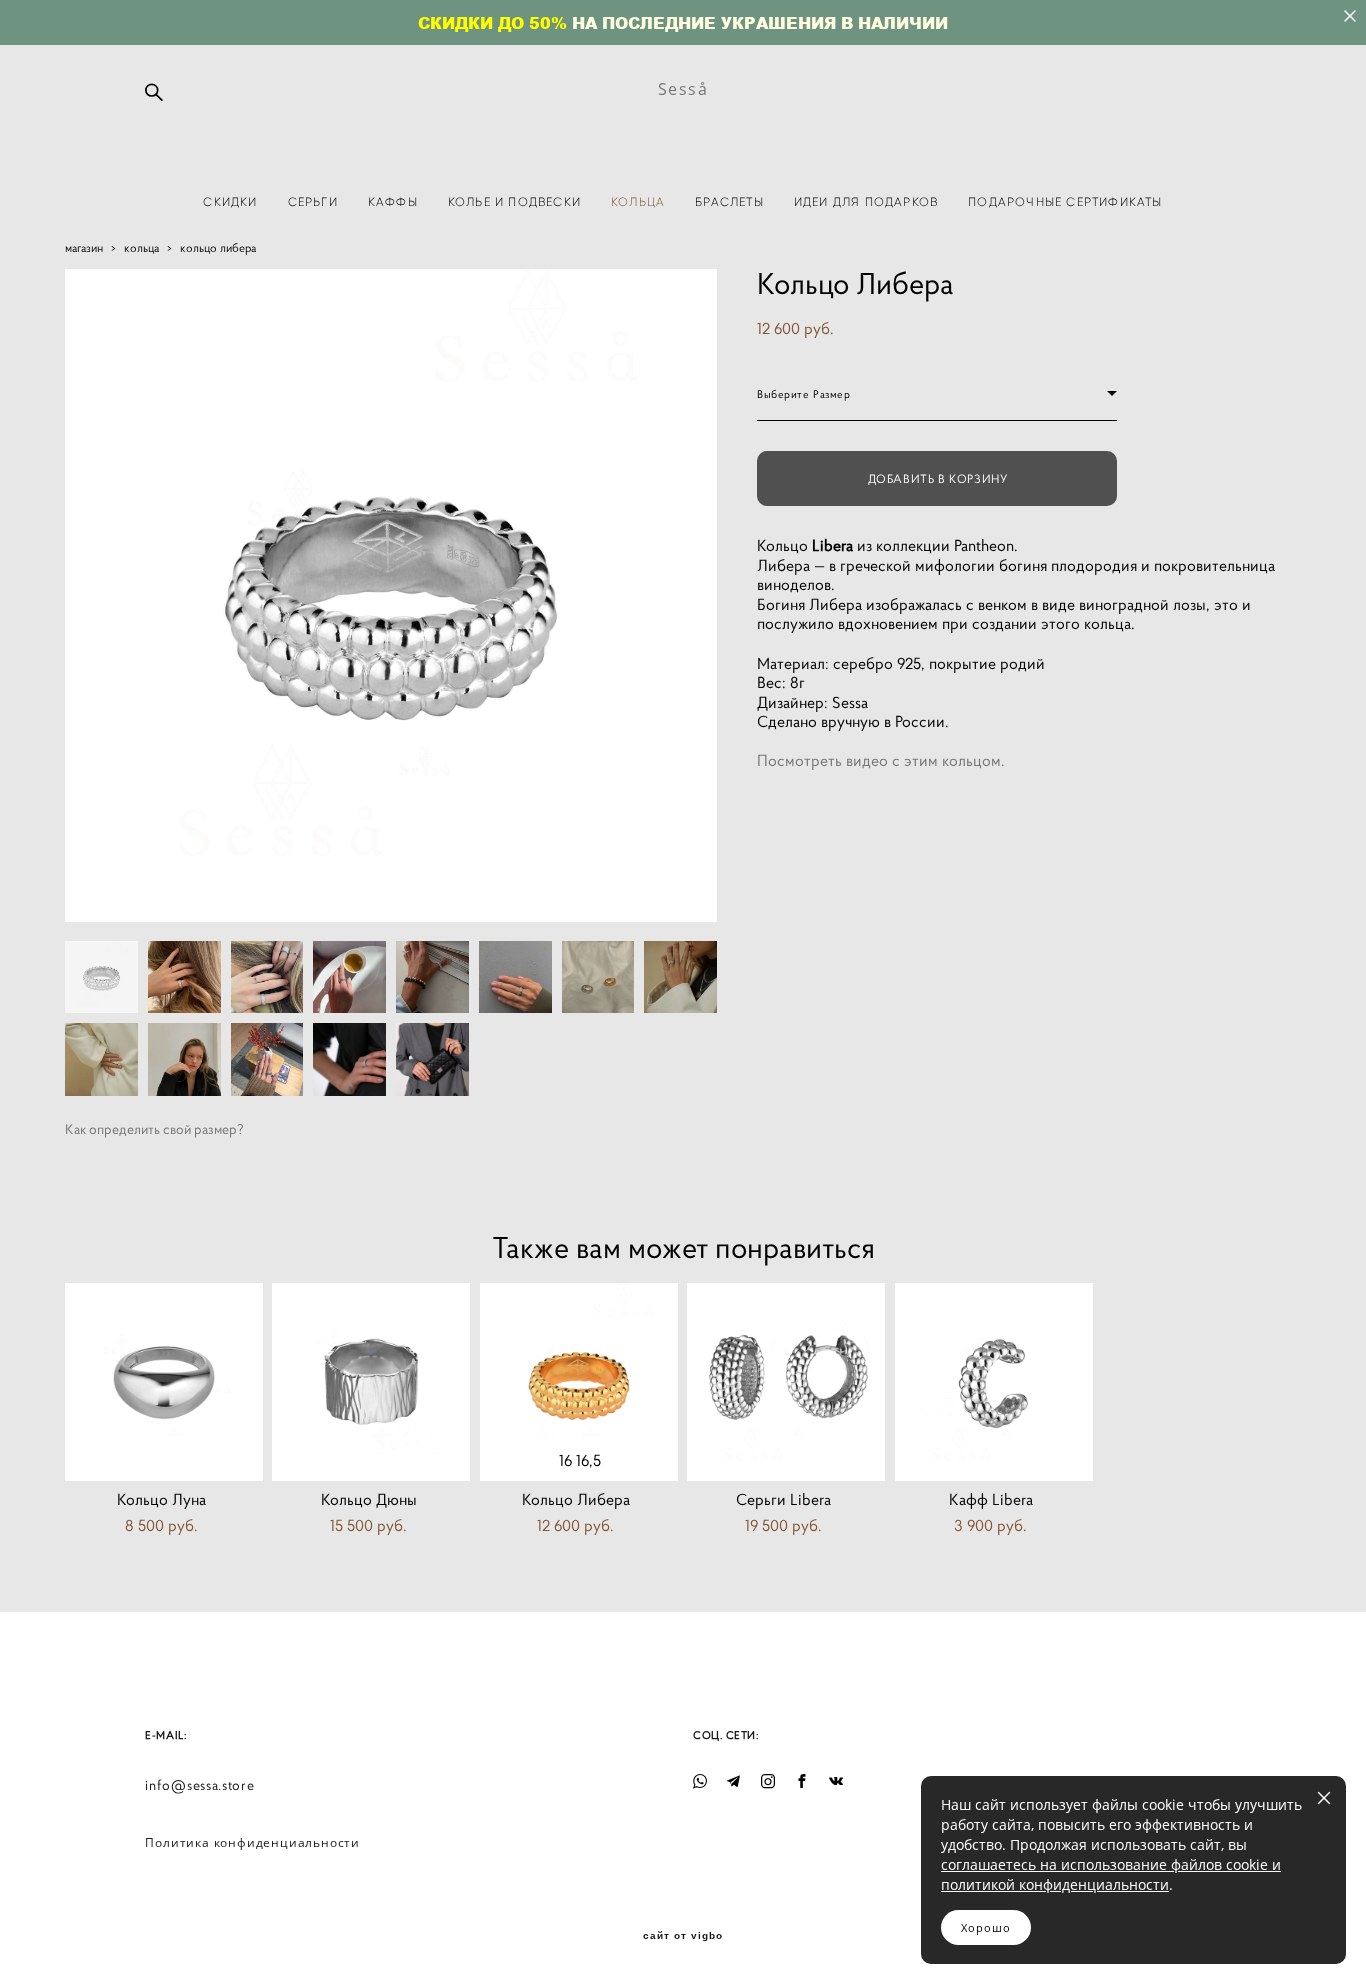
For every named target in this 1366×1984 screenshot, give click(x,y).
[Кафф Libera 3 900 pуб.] (994, 1382)
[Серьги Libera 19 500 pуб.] (786, 1382)
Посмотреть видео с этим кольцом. (881, 760)
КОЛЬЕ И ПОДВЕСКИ (514, 201)
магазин (84, 247)
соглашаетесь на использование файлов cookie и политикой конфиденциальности (1111, 1874)
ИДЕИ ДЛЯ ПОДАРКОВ (866, 201)
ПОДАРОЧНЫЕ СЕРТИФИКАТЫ (1065, 201)
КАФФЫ (393, 201)
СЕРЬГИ (313, 201)
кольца (141, 247)
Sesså (683, 89)
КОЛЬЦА (638, 201)
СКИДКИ (230, 201)
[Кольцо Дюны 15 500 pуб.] (371, 1382)
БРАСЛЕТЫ (729, 201)
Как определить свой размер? (154, 1129)
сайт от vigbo (683, 1936)
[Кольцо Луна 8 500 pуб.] (164, 1382)
